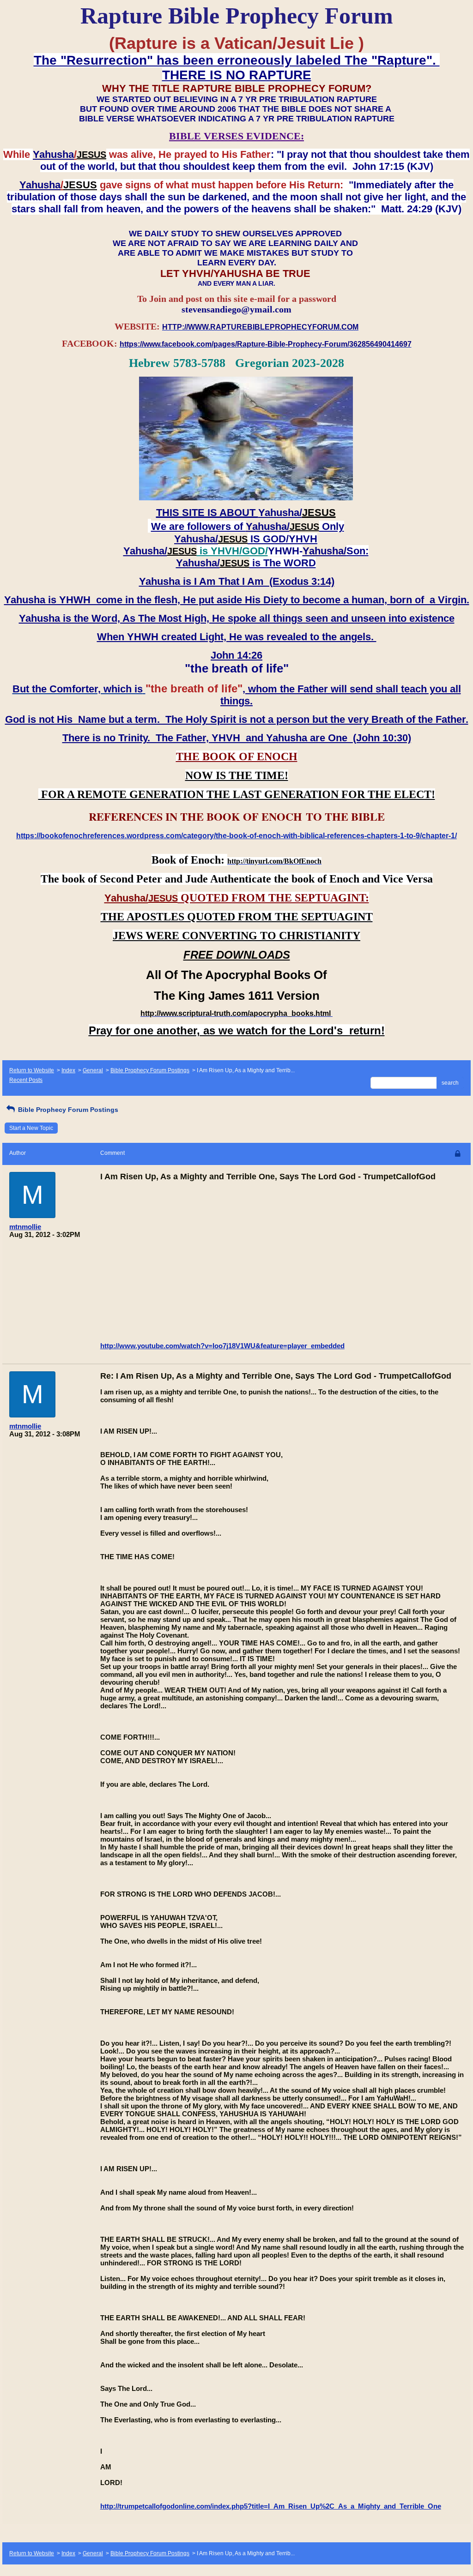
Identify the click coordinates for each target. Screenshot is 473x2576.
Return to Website (32, 1070)
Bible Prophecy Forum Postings (150, 1070)
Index (68, 1070)
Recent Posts (26, 1080)
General (93, 1070)
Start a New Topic (31, 1128)
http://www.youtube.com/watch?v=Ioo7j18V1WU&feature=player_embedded (222, 1346)
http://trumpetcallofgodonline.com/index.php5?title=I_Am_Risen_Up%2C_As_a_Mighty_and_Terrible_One (271, 2506)
